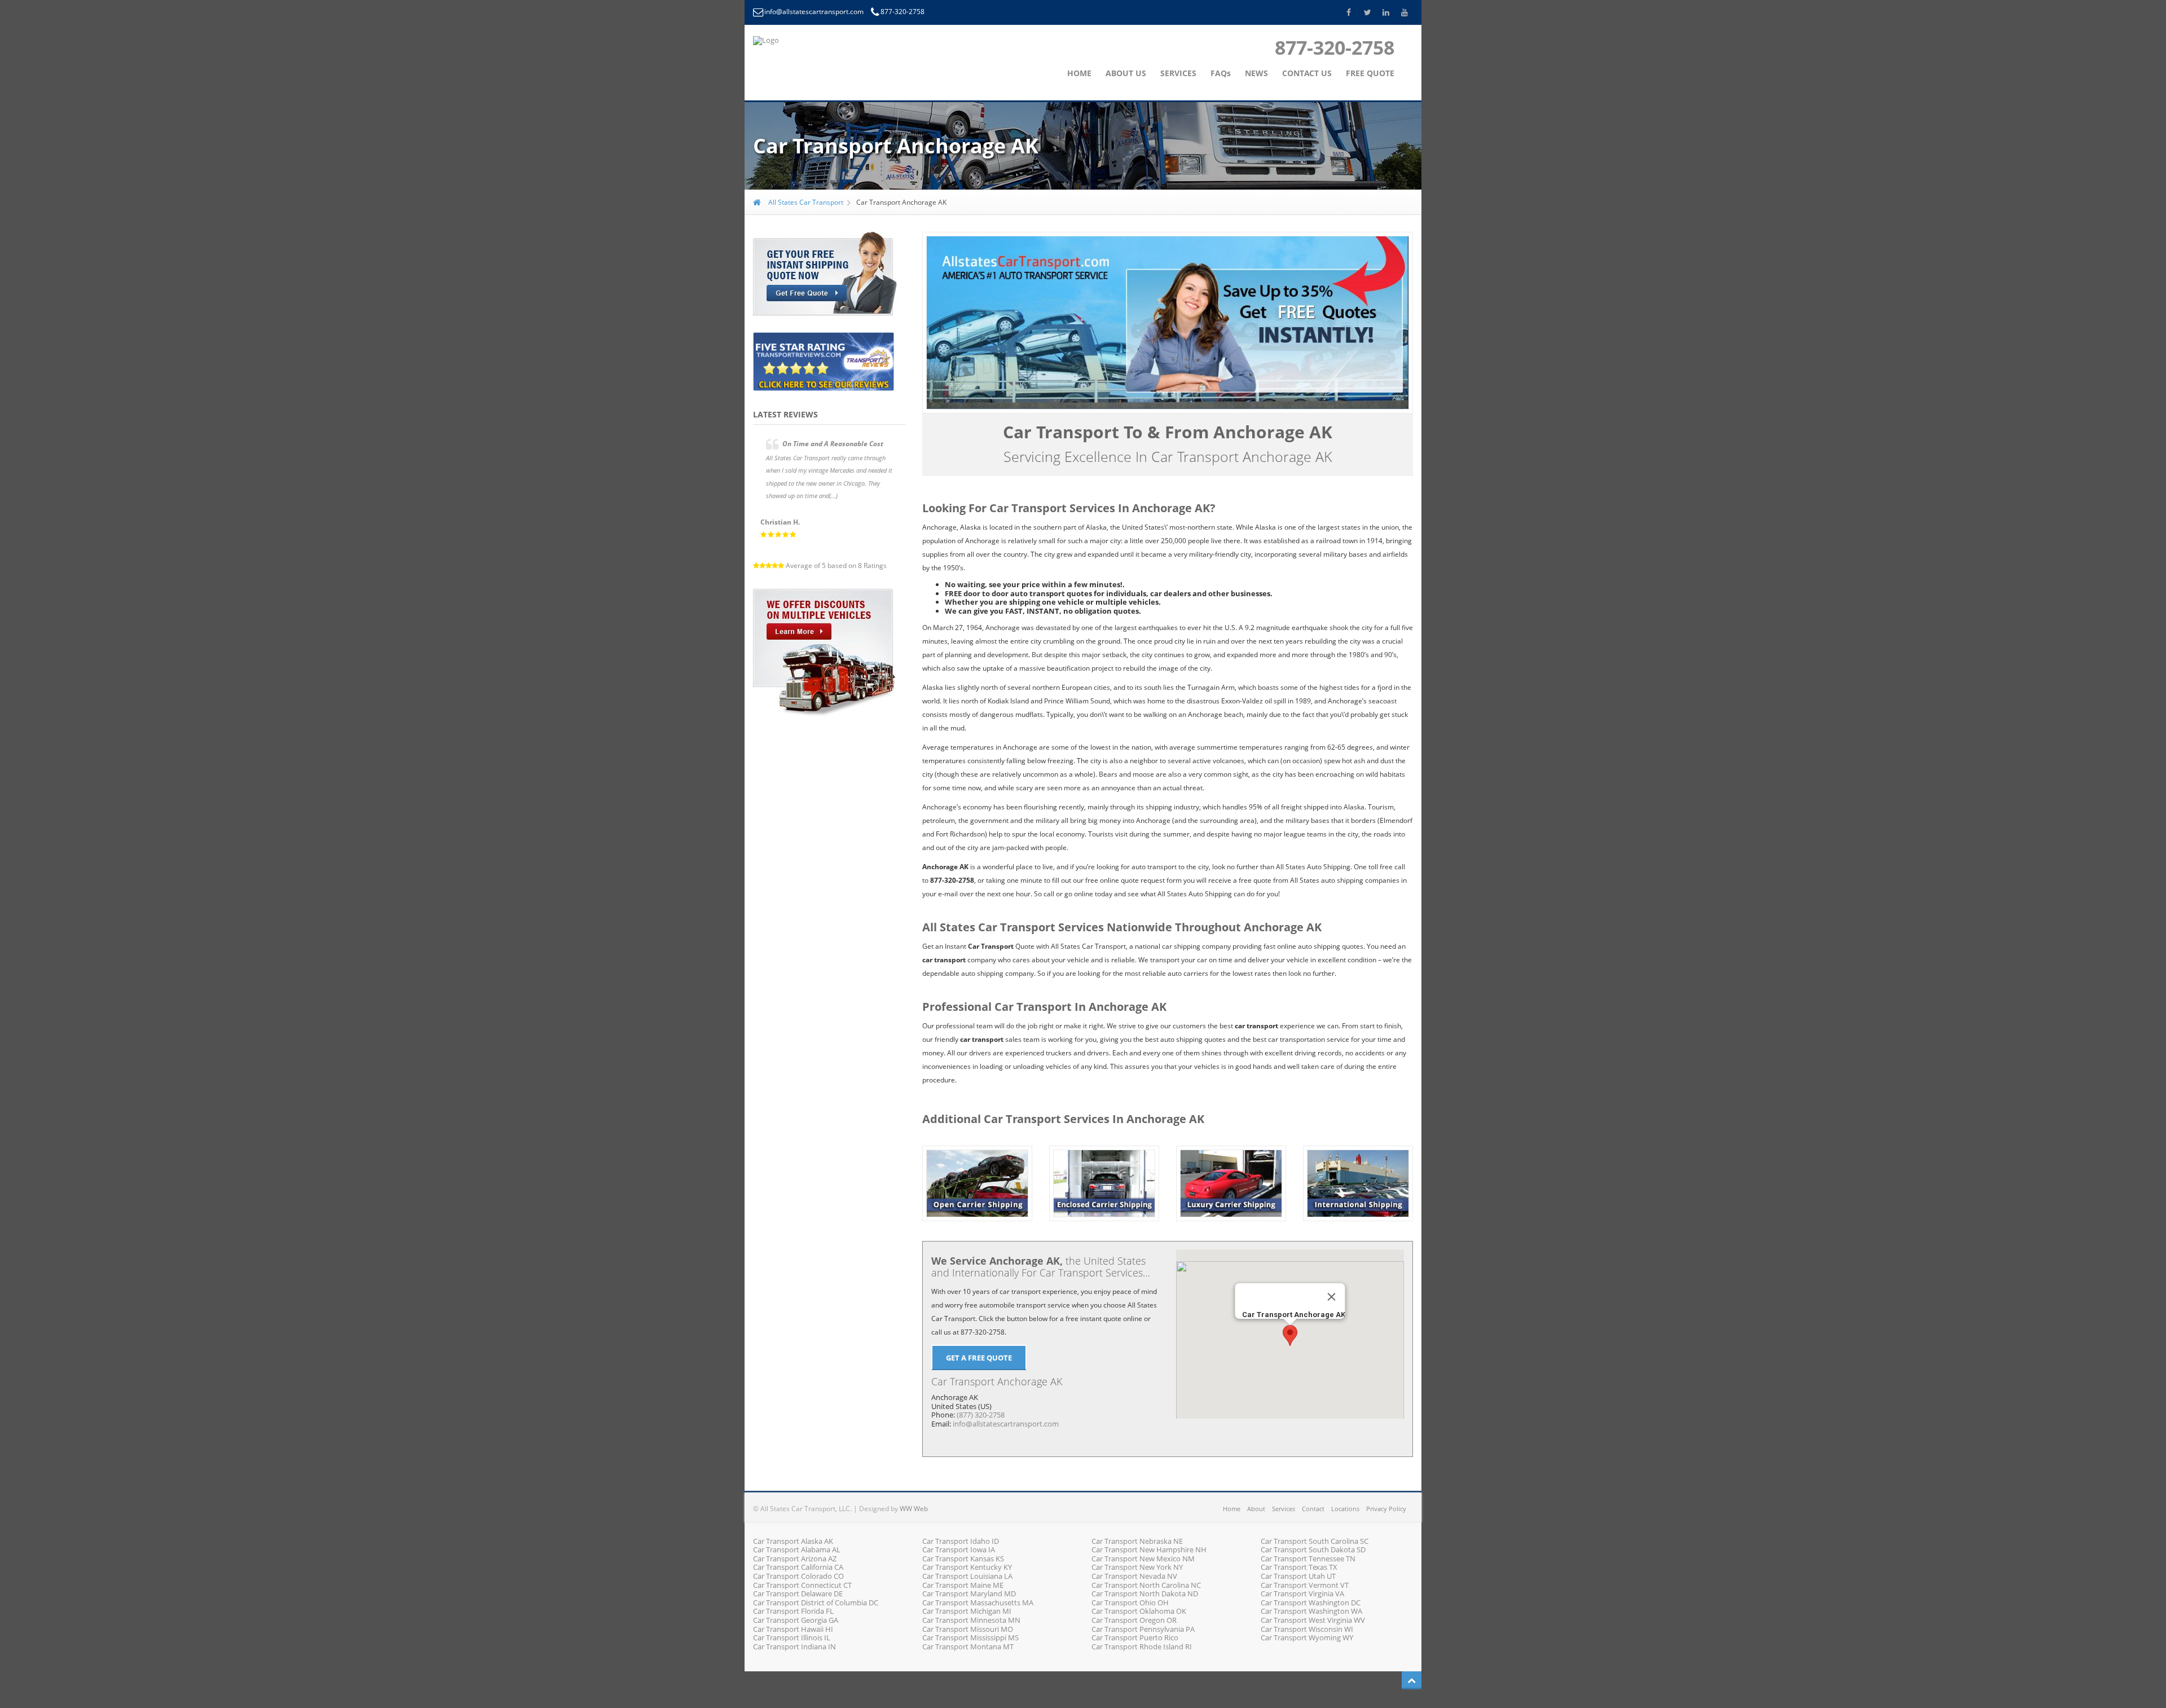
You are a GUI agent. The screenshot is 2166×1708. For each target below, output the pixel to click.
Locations (1345, 1509)
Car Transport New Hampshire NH (1149, 1549)
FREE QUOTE (1370, 73)
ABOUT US (1126, 73)
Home (1232, 1509)
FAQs (1221, 73)
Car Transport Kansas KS (963, 1559)
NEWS (1256, 73)
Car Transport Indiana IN (794, 1647)
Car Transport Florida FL (793, 1611)
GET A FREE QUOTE (979, 1358)
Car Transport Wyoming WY (1307, 1637)
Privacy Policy (1386, 1509)
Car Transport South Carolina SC (1315, 1541)
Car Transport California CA (798, 1567)
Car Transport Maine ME (963, 1585)
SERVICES (1178, 73)
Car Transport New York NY (1137, 1567)
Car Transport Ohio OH (1130, 1603)
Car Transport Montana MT (968, 1647)
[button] (1290, 1335)
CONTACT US (1307, 73)
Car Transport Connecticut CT (802, 1585)
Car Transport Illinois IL (792, 1637)
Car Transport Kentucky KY (967, 1567)
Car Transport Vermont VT (1305, 1585)
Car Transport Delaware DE (798, 1593)
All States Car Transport (805, 202)
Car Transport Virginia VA (1302, 1593)
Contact (1313, 1509)
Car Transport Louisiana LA (967, 1576)
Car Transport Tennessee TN (1308, 1559)
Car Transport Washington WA (1311, 1611)
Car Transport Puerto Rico (1135, 1637)
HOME (1079, 73)
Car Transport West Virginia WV (1313, 1620)
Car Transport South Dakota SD (1313, 1549)
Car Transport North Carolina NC (1146, 1585)
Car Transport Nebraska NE (1137, 1541)
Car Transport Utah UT (1298, 1576)
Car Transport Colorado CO (798, 1576)
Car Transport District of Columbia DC (816, 1603)
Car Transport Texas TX (1299, 1567)
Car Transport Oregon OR (1134, 1620)
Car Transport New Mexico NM (1143, 1559)
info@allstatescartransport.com (815, 12)
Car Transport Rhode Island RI (1142, 1647)
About (1256, 1509)
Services (1284, 1509)
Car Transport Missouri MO (968, 1629)
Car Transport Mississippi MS (970, 1637)
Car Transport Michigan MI (967, 1611)
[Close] (1332, 1297)
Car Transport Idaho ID (961, 1541)
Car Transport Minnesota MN (971, 1620)
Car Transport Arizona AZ (795, 1559)
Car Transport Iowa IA (959, 1549)
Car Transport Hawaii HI (793, 1629)
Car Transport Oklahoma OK (1139, 1611)
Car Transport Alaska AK (793, 1541)
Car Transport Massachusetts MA (978, 1603)
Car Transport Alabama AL (797, 1549)
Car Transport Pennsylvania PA (1143, 1629)
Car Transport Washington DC (1311, 1603)
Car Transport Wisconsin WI (1307, 1629)
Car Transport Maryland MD (969, 1593)
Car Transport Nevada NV (1134, 1576)
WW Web (914, 1509)
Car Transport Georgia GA (796, 1620)
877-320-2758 (902, 12)
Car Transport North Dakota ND (1145, 1593)
